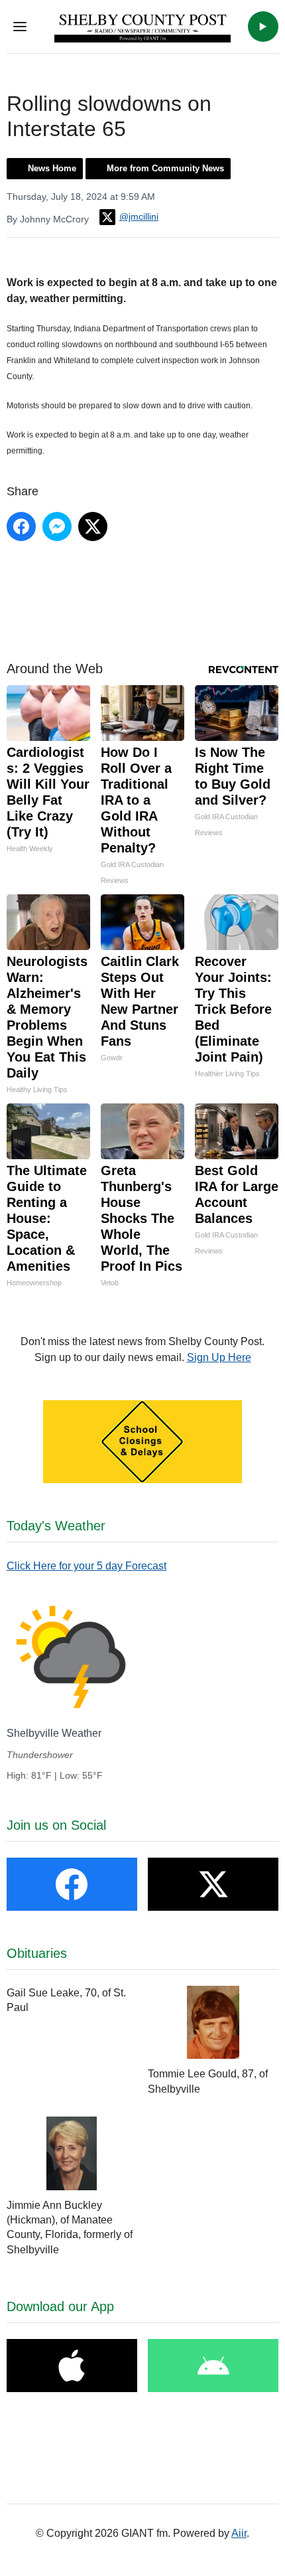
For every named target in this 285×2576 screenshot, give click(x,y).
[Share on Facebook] (21, 526)
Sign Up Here (219, 1357)
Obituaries (37, 1953)
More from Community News (165, 168)
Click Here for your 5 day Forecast (86, 1566)
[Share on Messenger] (57, 526)
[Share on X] (93, 526)
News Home (52, 168)
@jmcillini (139, 216)
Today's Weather (56, 1526)
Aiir (239, 2533)
